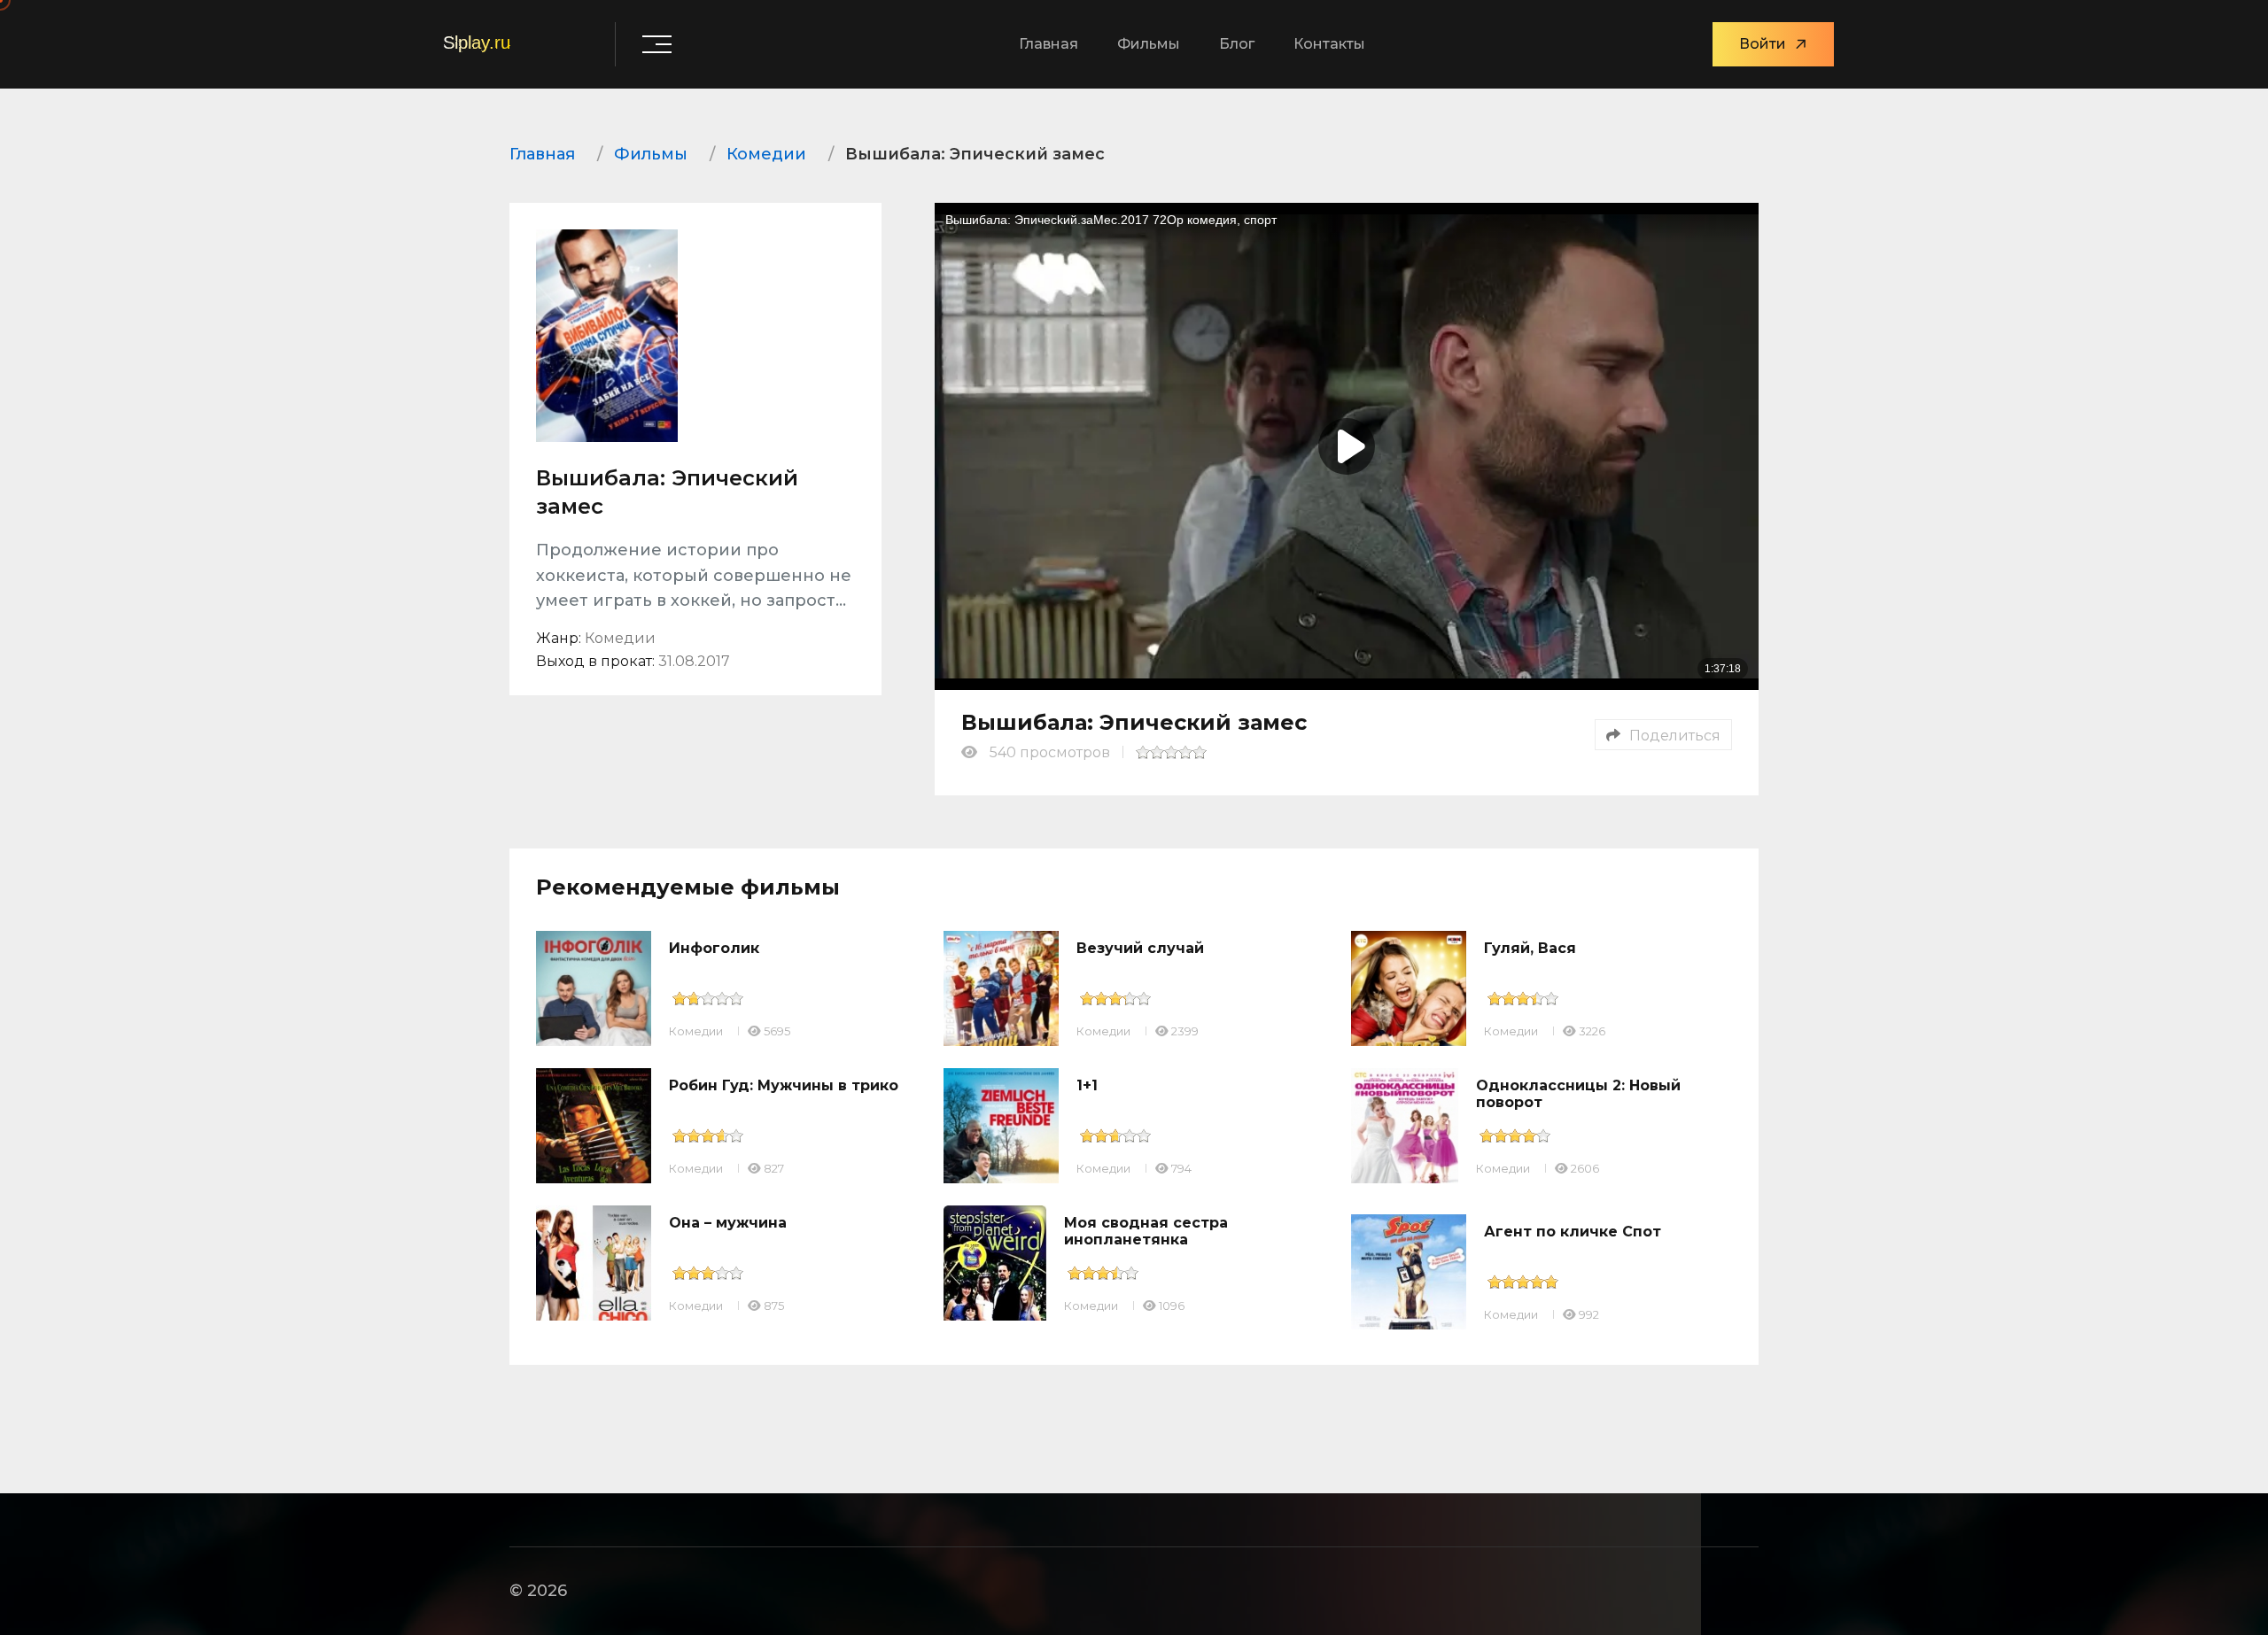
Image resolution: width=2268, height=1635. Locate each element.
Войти (1763, 44)
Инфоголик (714, 948)
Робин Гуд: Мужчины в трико (784, 1085)
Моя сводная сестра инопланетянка (1146, 1231)
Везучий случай (1140, 948)
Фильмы (1149, 44)
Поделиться (1675, 736)
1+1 (1087, 1085)
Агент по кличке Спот (1573, 1232)
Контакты (1329, 44)
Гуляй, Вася (1530, 948)
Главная (1049, 44)
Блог (1237, 44)
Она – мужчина (728, 1223)
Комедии (696, 1031)
